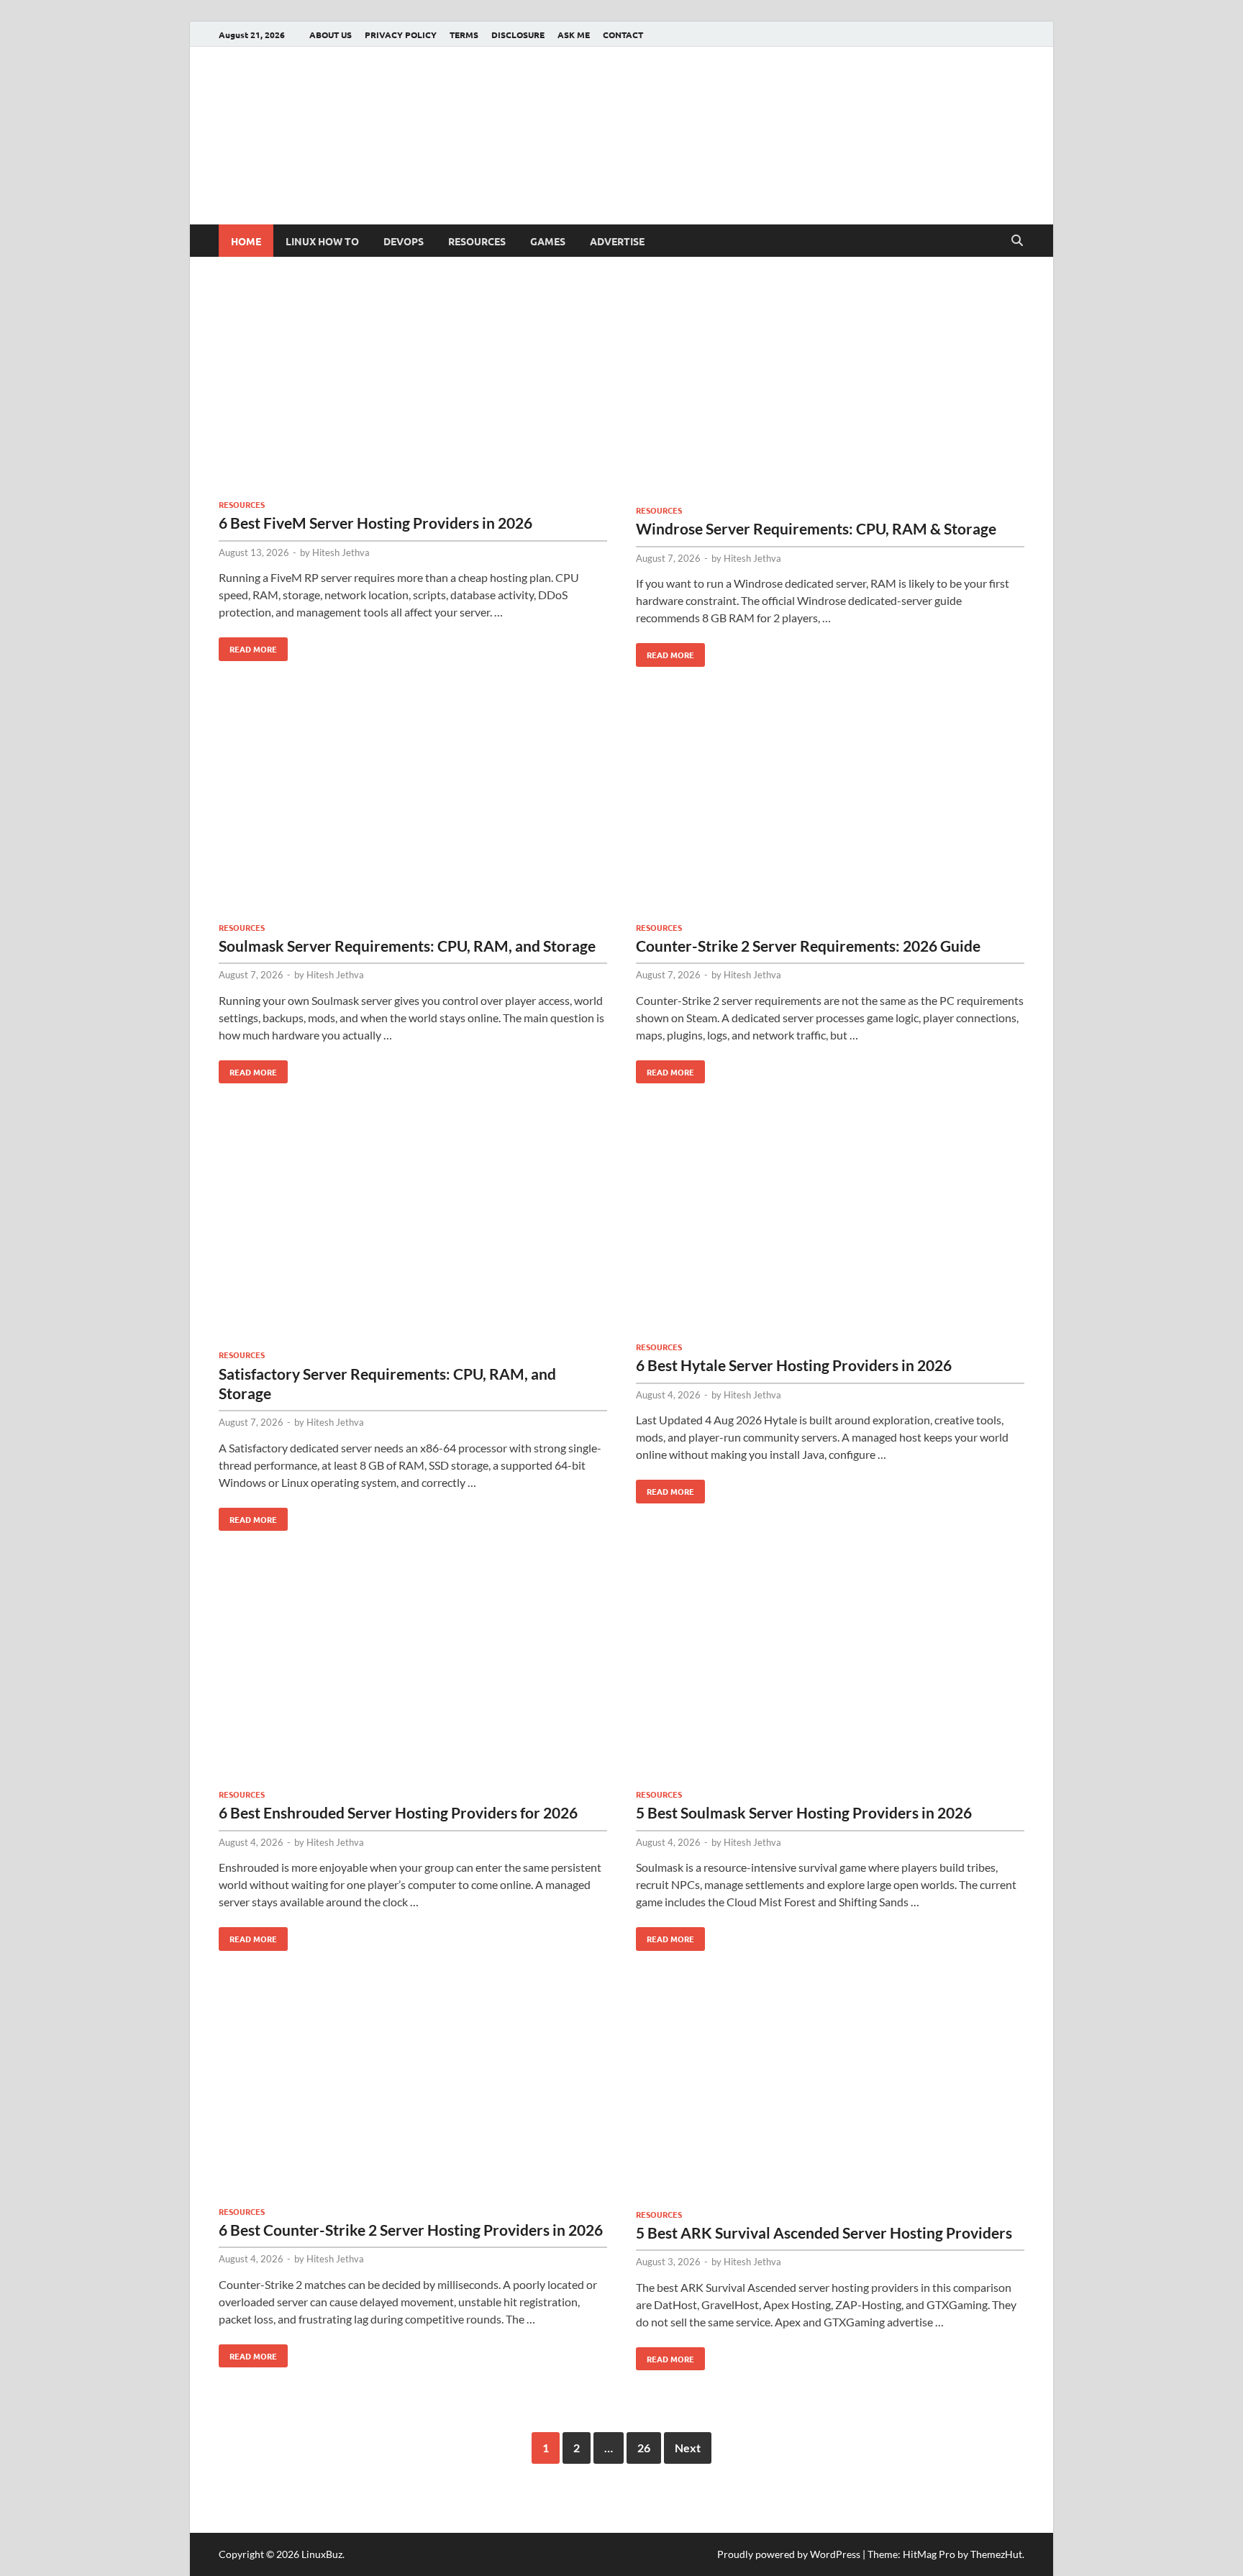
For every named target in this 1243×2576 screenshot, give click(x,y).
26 (644, 2448)
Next (688, 2448)
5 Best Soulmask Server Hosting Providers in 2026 (804, 1812)
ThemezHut (996, 2554)
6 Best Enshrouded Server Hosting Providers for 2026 (398, 1812)
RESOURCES (477, 241)
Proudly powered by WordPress (789, 2554)
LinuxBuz (322, 2554)
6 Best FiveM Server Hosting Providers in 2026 (375, 523)
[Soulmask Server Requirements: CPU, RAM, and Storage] (413, 809)
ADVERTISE (617, 241)
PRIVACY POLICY (401, 35)
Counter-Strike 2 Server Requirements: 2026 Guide (808, 946)
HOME (246, 241)
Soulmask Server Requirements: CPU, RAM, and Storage (407, 946)
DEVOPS (404, 241)
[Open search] (1017, 241)
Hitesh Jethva (341, 552)
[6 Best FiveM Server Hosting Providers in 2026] (413, 389)
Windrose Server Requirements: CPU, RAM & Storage (816, 528)
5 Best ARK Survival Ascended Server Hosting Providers (824, 2233)
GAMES (548, 241)
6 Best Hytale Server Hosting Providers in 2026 (794, 1365)
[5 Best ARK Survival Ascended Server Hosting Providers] (830, 2095)
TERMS (464, 35)
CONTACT (623, 35)
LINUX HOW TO (322, 241)
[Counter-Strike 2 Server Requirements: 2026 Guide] (830, 809)
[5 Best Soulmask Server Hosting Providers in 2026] (830, 1675)
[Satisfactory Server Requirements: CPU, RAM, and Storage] (413, 1231)
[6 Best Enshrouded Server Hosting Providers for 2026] (413, 1675)
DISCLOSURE (518, 35)
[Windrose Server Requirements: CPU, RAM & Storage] (830, 392)
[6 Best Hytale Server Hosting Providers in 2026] (830, 1227)
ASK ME (574, 35)
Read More (248, 646)
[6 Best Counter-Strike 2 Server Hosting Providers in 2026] (413, 2093)
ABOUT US (331, 35)
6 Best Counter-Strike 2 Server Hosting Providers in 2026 (411, 2230)
